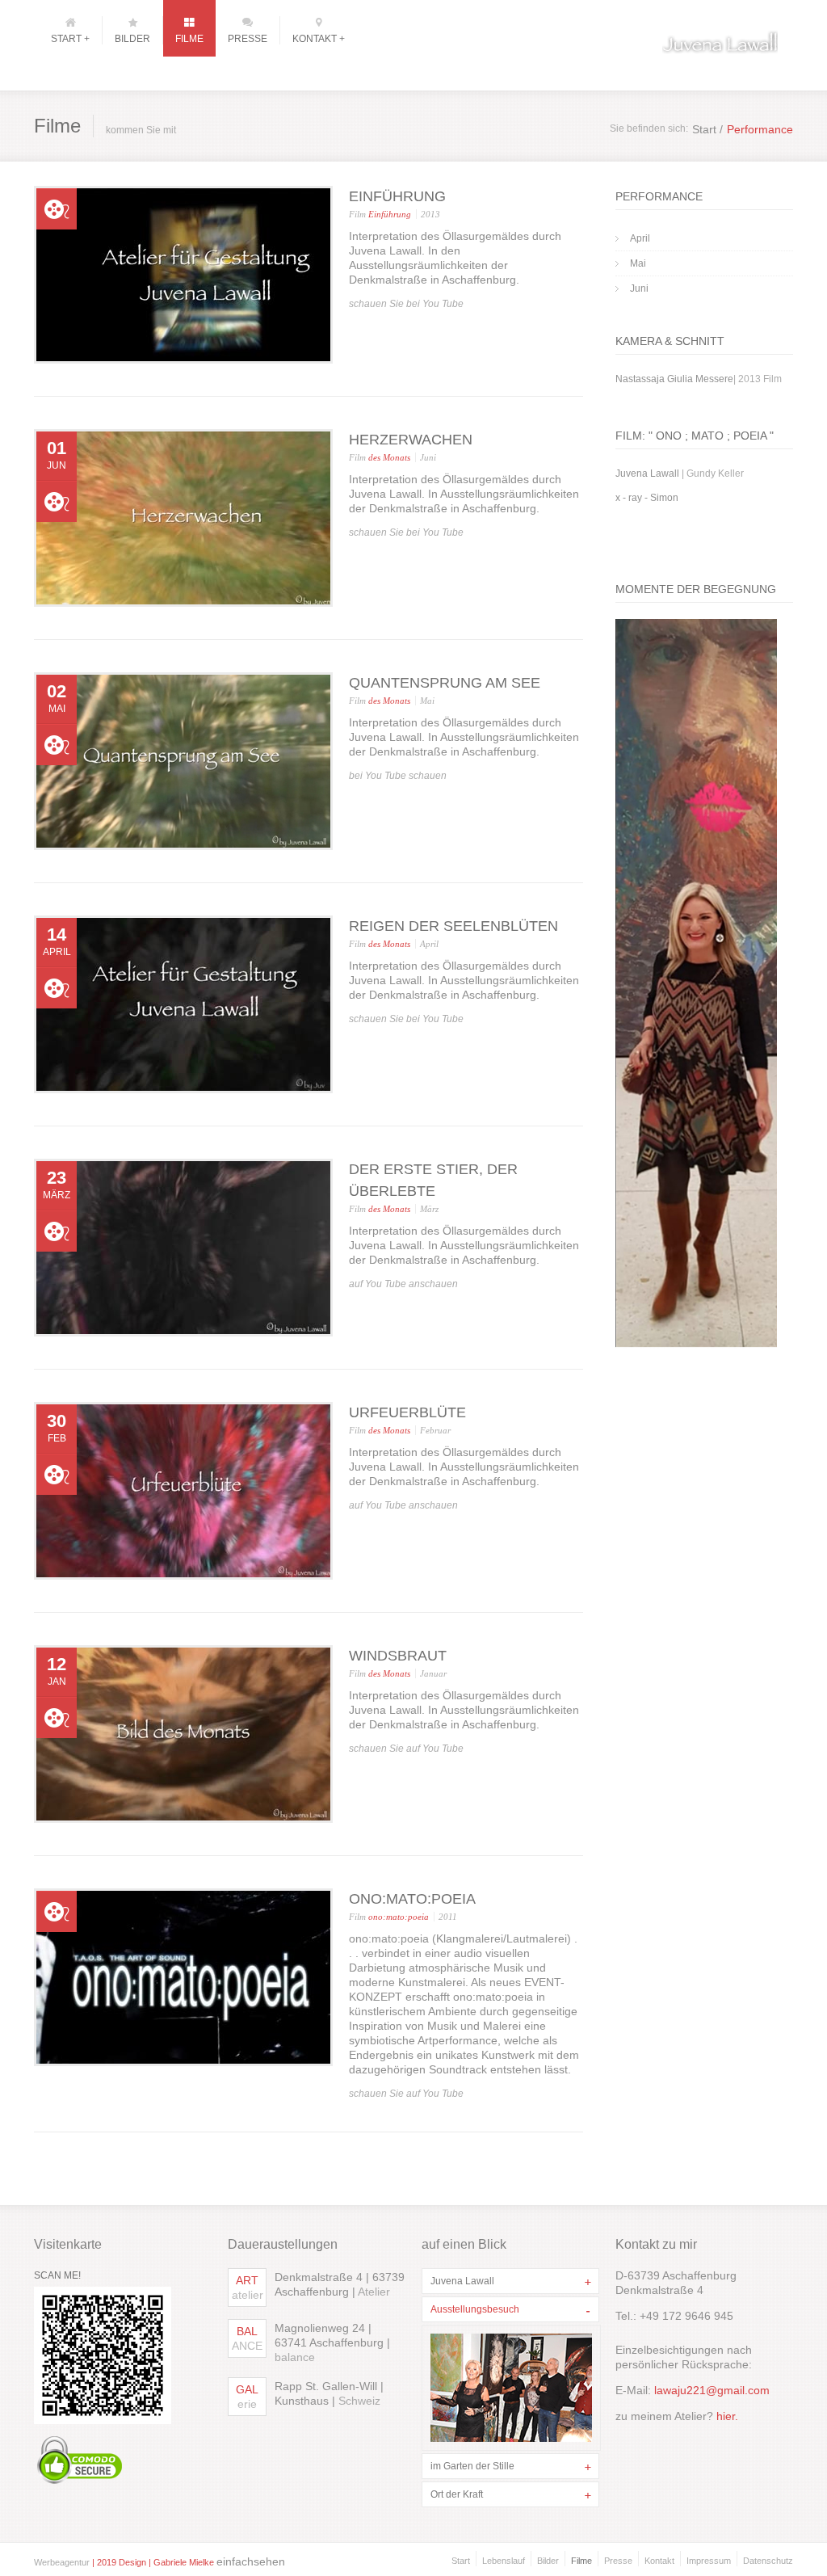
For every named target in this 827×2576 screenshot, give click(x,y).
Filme (581, 2561)
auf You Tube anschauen (403, 1284)
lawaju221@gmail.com (712, 2390)
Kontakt (659, 2561)
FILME (189, 39)
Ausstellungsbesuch (475, 2309)
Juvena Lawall (462, 2281)
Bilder (548, 2561)
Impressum (709, 2561)
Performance (760, 129)
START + (70, 39)
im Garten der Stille (472, 2466)
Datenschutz (768, 2561)
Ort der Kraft (457, 2494)
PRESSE (248, 39)
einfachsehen (251, 2561)
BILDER (132, 39)
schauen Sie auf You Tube (406, 1749)
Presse (618, 2561)
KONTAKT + (319, 39)
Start (461, 2561)
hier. (726, 2416)
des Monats (389, 457)
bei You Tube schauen (398, 776)
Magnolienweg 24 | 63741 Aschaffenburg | (332, 2342)
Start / (707, 129)
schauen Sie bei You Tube (406, 304)
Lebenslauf (504, 2561)
